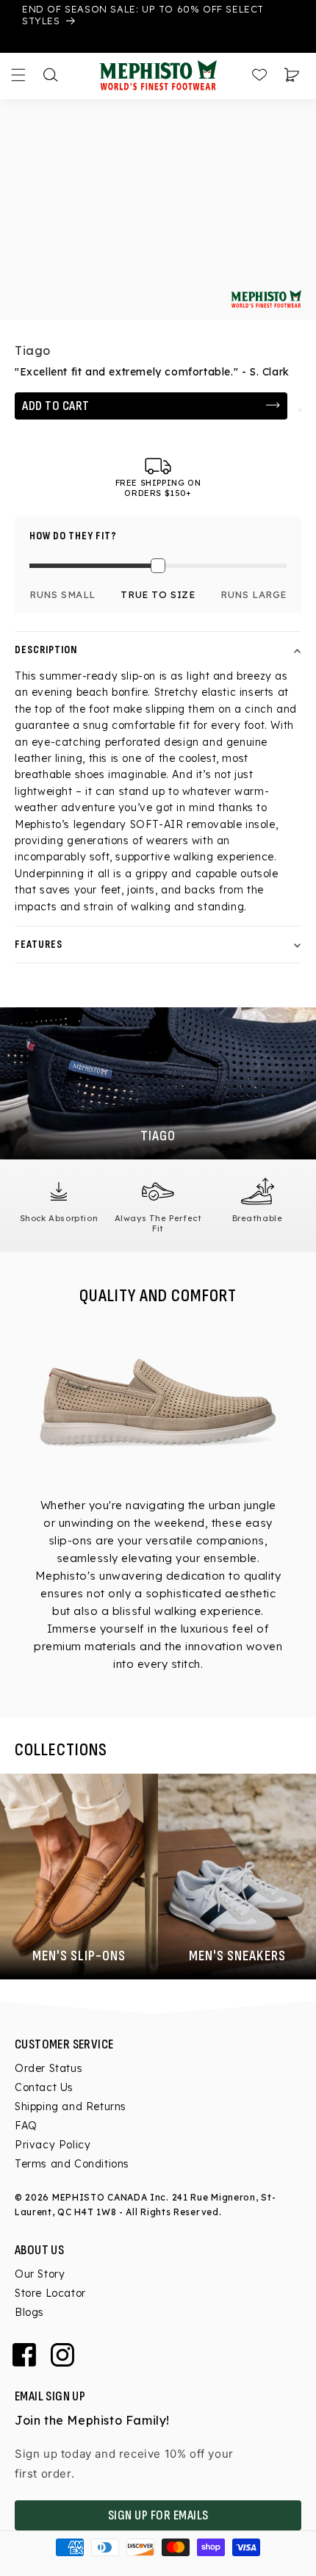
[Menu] (18, 75)
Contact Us (44, 2087)
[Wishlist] (259, 75)
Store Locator (50, 2293)
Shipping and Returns (71, 2107)
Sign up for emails (158, 2515)
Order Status (49, 2068)
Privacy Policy (53, 2145)
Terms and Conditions (72, 2164)
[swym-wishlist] (300, 410)
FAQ (26, 2126)
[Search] (51, 75)
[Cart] (292, 75)
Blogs (29, 2312)
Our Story (40, 2274)
